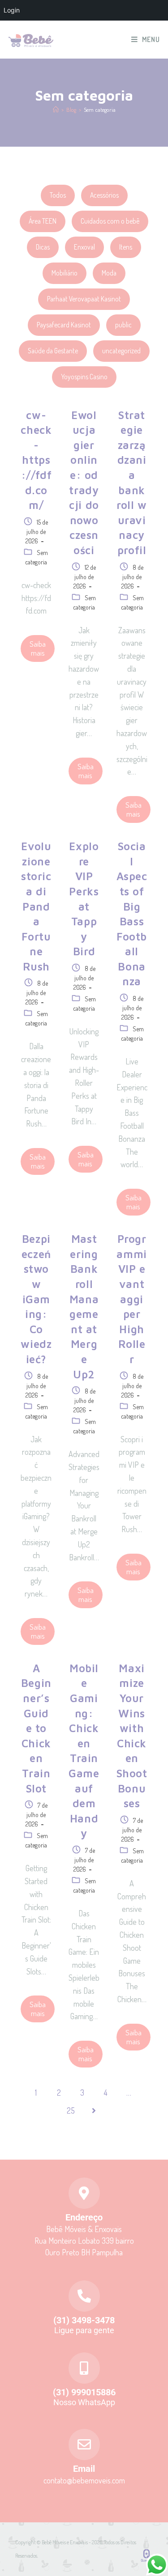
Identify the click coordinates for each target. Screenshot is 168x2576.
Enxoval (84, 247)
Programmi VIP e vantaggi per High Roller (131, 1299)
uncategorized (121, 351)
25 (71, 2110)
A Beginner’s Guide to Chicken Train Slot (36, 1728)
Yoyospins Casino (84, 377)
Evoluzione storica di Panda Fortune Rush (36, 906)
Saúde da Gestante (53, 351)
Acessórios (104, 195)
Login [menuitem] (12, 10)
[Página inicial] (56, 110)
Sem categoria (100, 110)
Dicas (43, 247)
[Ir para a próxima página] (94, 2110)
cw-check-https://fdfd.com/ (36, 460)
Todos (58, 195)
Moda (109, 273)
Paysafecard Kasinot (64, 325)
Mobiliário (65, 273)
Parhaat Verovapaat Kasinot (84, 299)
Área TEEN (43, 221)
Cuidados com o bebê (110, 221)
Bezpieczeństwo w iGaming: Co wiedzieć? (36, 1299)
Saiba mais (38, 648)
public (123, 325)
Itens (126, 247)
